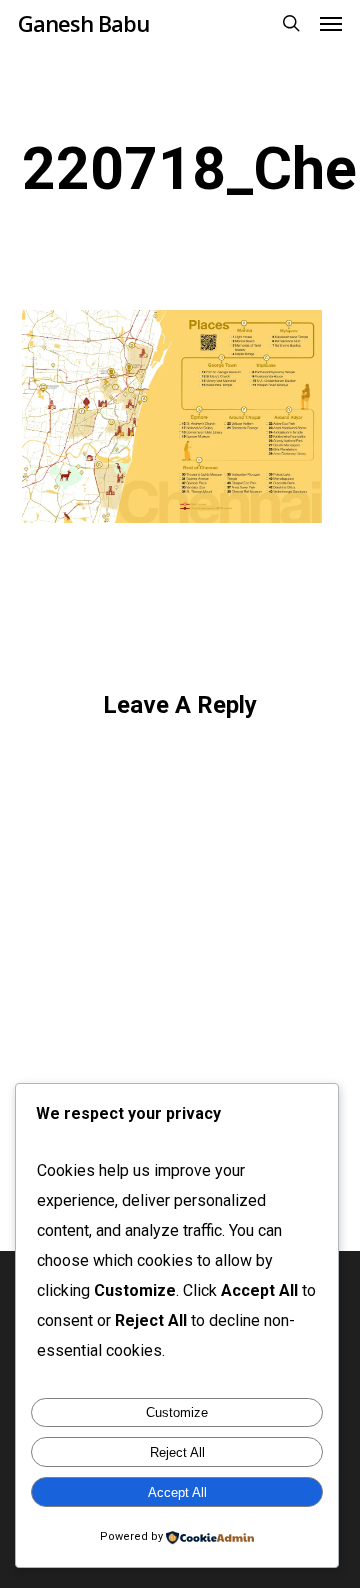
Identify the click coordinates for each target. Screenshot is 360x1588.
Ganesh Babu (83, 23)
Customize (177, 1412)
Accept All (177, 1492)
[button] (331, 23)
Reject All (177, 1452)
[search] (291, 23)
